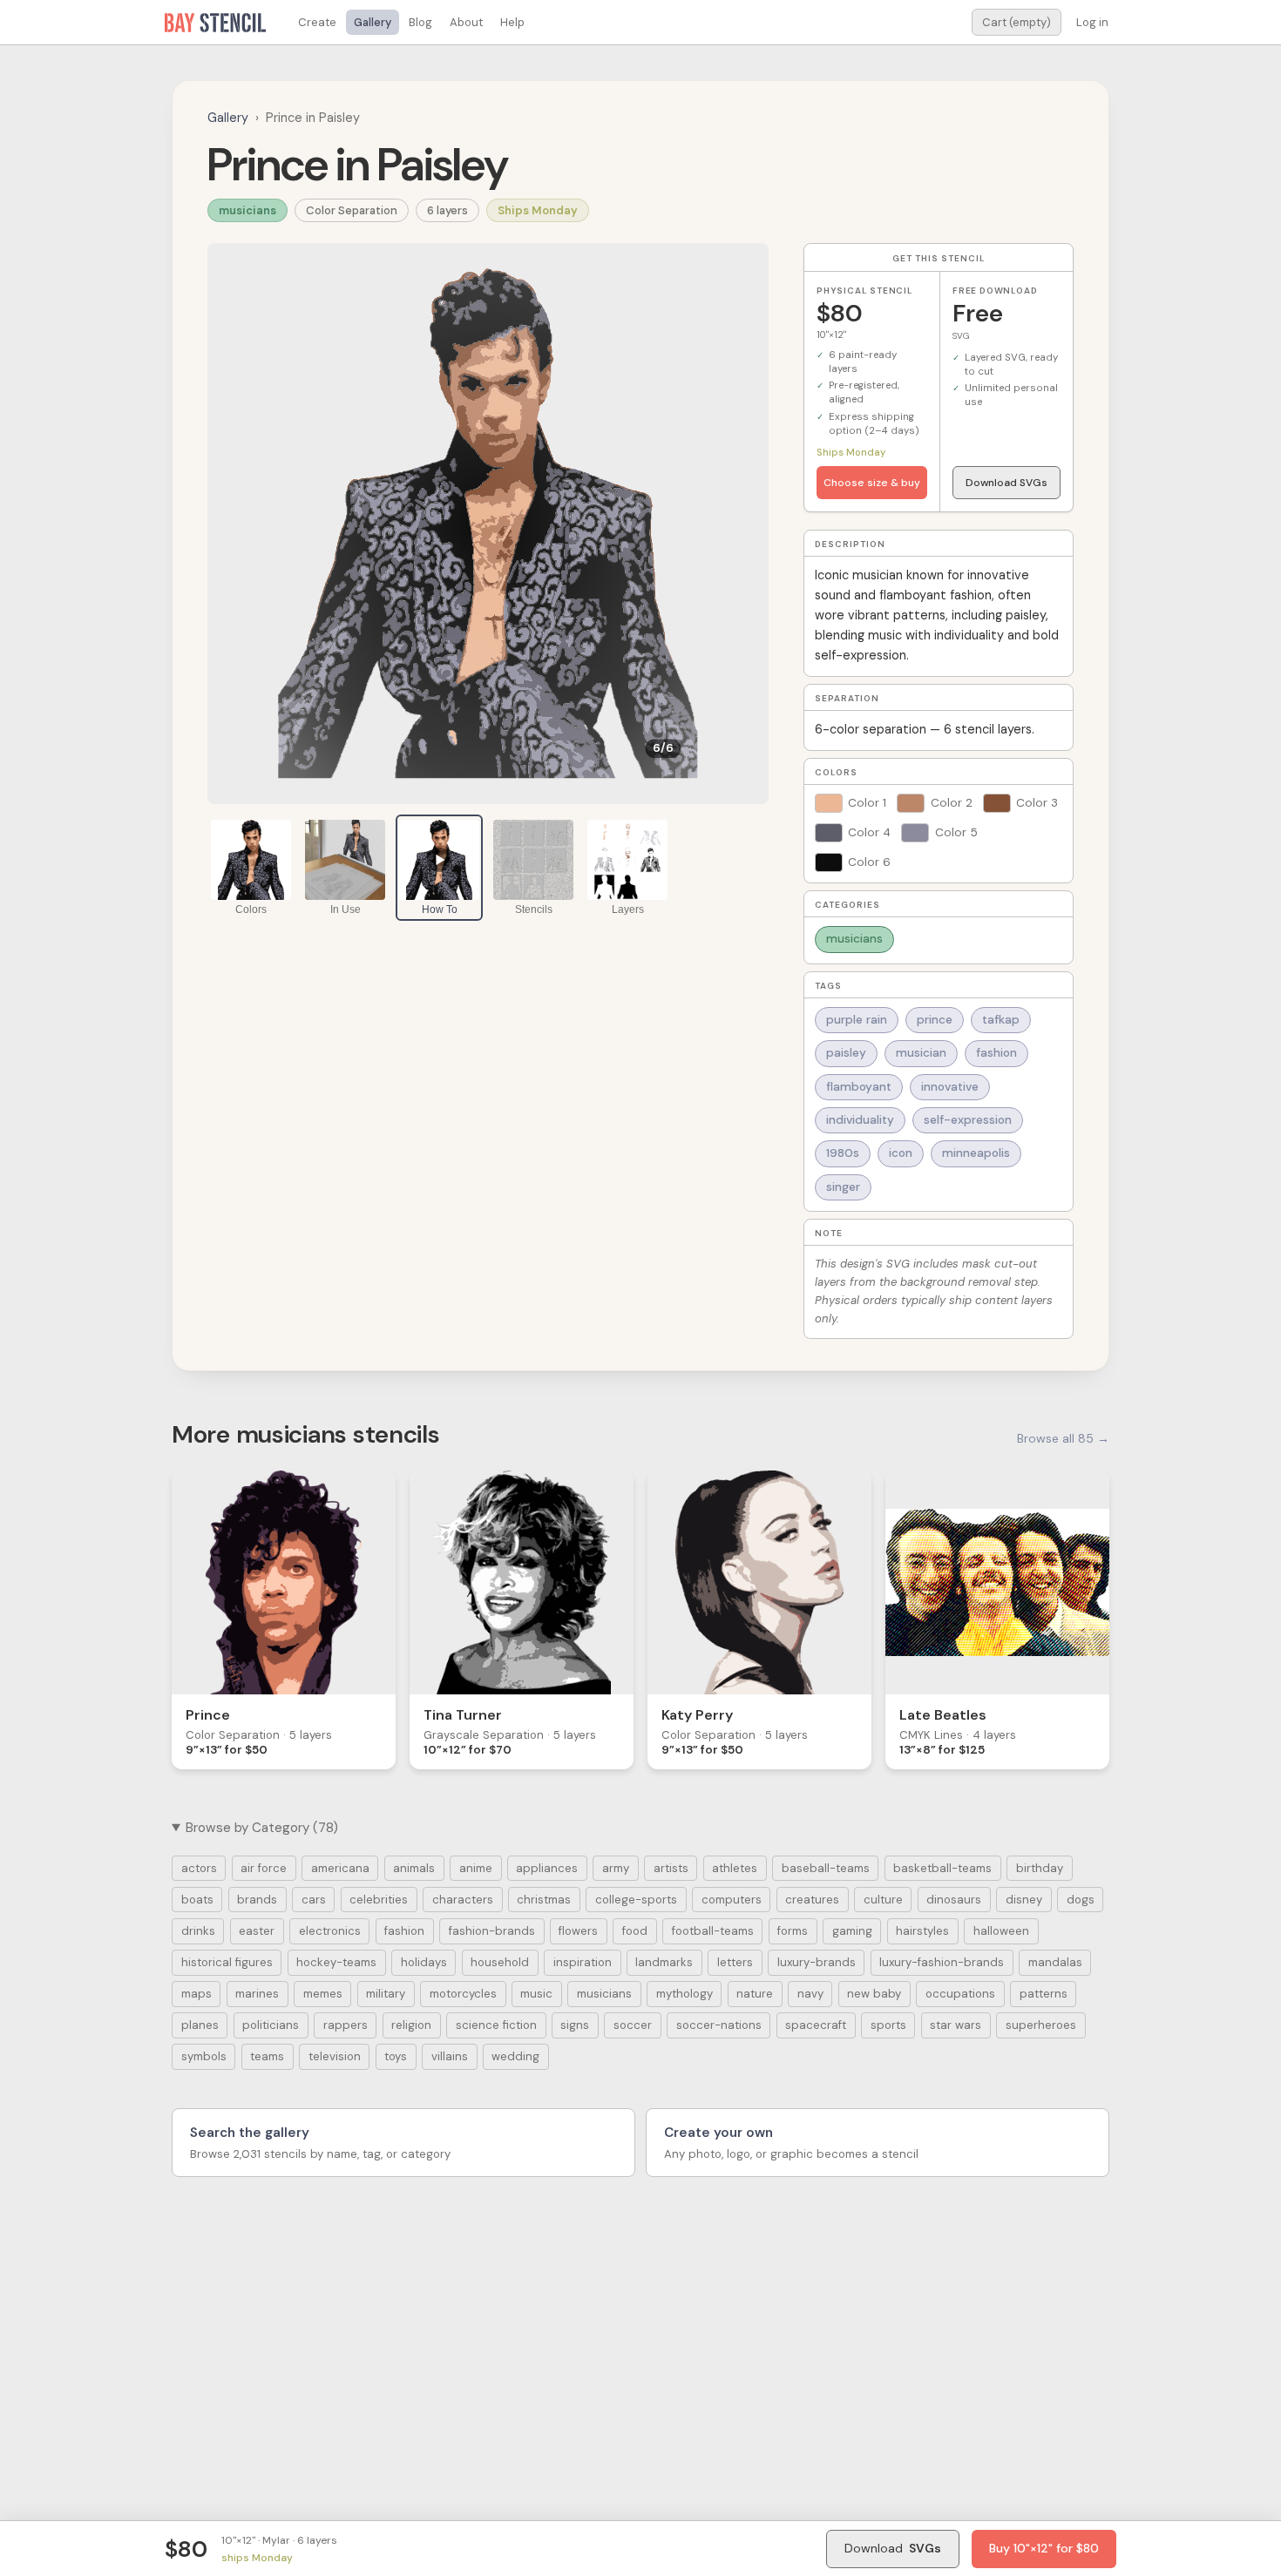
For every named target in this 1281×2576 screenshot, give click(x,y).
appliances (547, 1868)
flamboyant (859, 1087)
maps (197, 1994)
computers (732, 1900)
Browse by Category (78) (262, 1828)
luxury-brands (817, 1962)
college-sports (636, 1900)
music (536, 1994)
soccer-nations (719, 2025)
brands (257, 1900)
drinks (198, 1931)
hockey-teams (336, 1962)
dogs (1081, 1900)
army (616, 1868)
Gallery (373, 22)
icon (901, 1153)
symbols (204, 2056)
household (500, 1962)
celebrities (379, 1900)
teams (267, 2056)
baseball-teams (826, 1868)
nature (755, 1994)
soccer (633, 2025)
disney (1024, 1900)
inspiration (583, 1962)
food (635, 1931)
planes (200, 2025)
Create (317, 22)
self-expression (968, 1120)
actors (199, 1868)
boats (197, 1900)
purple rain (857, 1020)
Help (512, 22)
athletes (735, 1868)
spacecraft (816, 2025)
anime (476, 1868)
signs (575, 2025)
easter (257, 1931)
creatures (812, 1900)
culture (883, 1900)
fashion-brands (492, 1931)
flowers (578, 1931)
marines (257, 1994)
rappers (346, 2025)
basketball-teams (942, 1868)
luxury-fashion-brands (942, 1962)
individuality (860, 1120)
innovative (950, 1087)
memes (323, 1994)
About (466, 22)
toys (396, 2056)
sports (888, 2025)
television (335, 2056)
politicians (271, 2025)
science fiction (496, 2025)
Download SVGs (1006, 483)
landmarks (664, 1962)
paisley (846, 1053)
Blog (420, 22)
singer (843, 1187)
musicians (247, 210)
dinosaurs (954, 1900)
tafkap (1001, 1020)
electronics (330, 1931)
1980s (843, 1153)
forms (793, 1931)
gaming (852, 1931)
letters (735, 1962)
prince (935, 1020)
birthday (1040, 1868)
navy (810, 1994)
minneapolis (976, 1153)
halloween (1001, 1931)
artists (671, 1868)
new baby (874, 1994)
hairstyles (922, 1931)
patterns (1044, 1994)
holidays (424, 1962)
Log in (1092, 22)
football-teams (713, 1931)
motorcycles (463, 1994)
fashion (996, 1053)
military (386, 1994)
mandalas (1055, 1962)
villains (450, 2056)
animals (414, 1868)
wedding (515, 2056)
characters (463, 1900)
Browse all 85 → (1063, 1438)
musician (921, 1053)
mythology (685, 1994)
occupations (960, 1994)
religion (411, 2025)
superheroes (1041, 2025)
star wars (956, 2025)
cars (314, 1900)
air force (264, 1868)
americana (340, 1868)
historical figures (227, 1962)
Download (893, 2548)
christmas (544, 1900)
